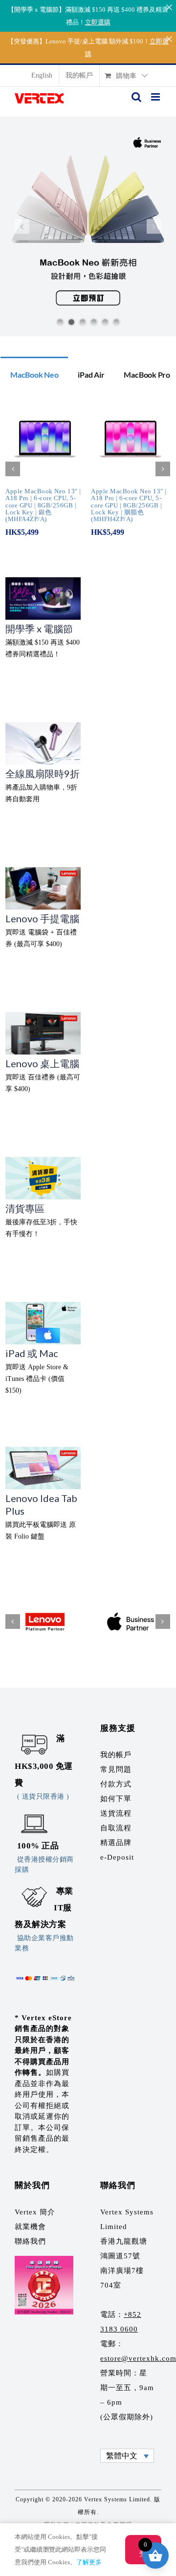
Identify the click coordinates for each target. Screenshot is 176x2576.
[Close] (169, 7)
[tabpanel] (88, 474)
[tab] (34, 374)
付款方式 (116, 1784)
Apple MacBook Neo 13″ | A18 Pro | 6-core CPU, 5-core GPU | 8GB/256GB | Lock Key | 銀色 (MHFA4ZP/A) (43, 505)
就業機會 (30, 2227)
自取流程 (116, 1828)
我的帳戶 (116, 1755)
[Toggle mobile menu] (156, 97)
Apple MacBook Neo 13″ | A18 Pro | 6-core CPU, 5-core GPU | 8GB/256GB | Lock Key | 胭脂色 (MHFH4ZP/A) (129, 505)
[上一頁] (13, 469)
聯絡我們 (30, 2241)
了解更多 (89, 2562)
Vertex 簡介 (35, 2212)
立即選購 (98, 22)
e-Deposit (117, 1857)
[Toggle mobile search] (136, 97)
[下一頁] (163, 469)
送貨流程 (116, 1813)
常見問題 (116, 1769)
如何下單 (116, 1799)
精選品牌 (116, 1843)
